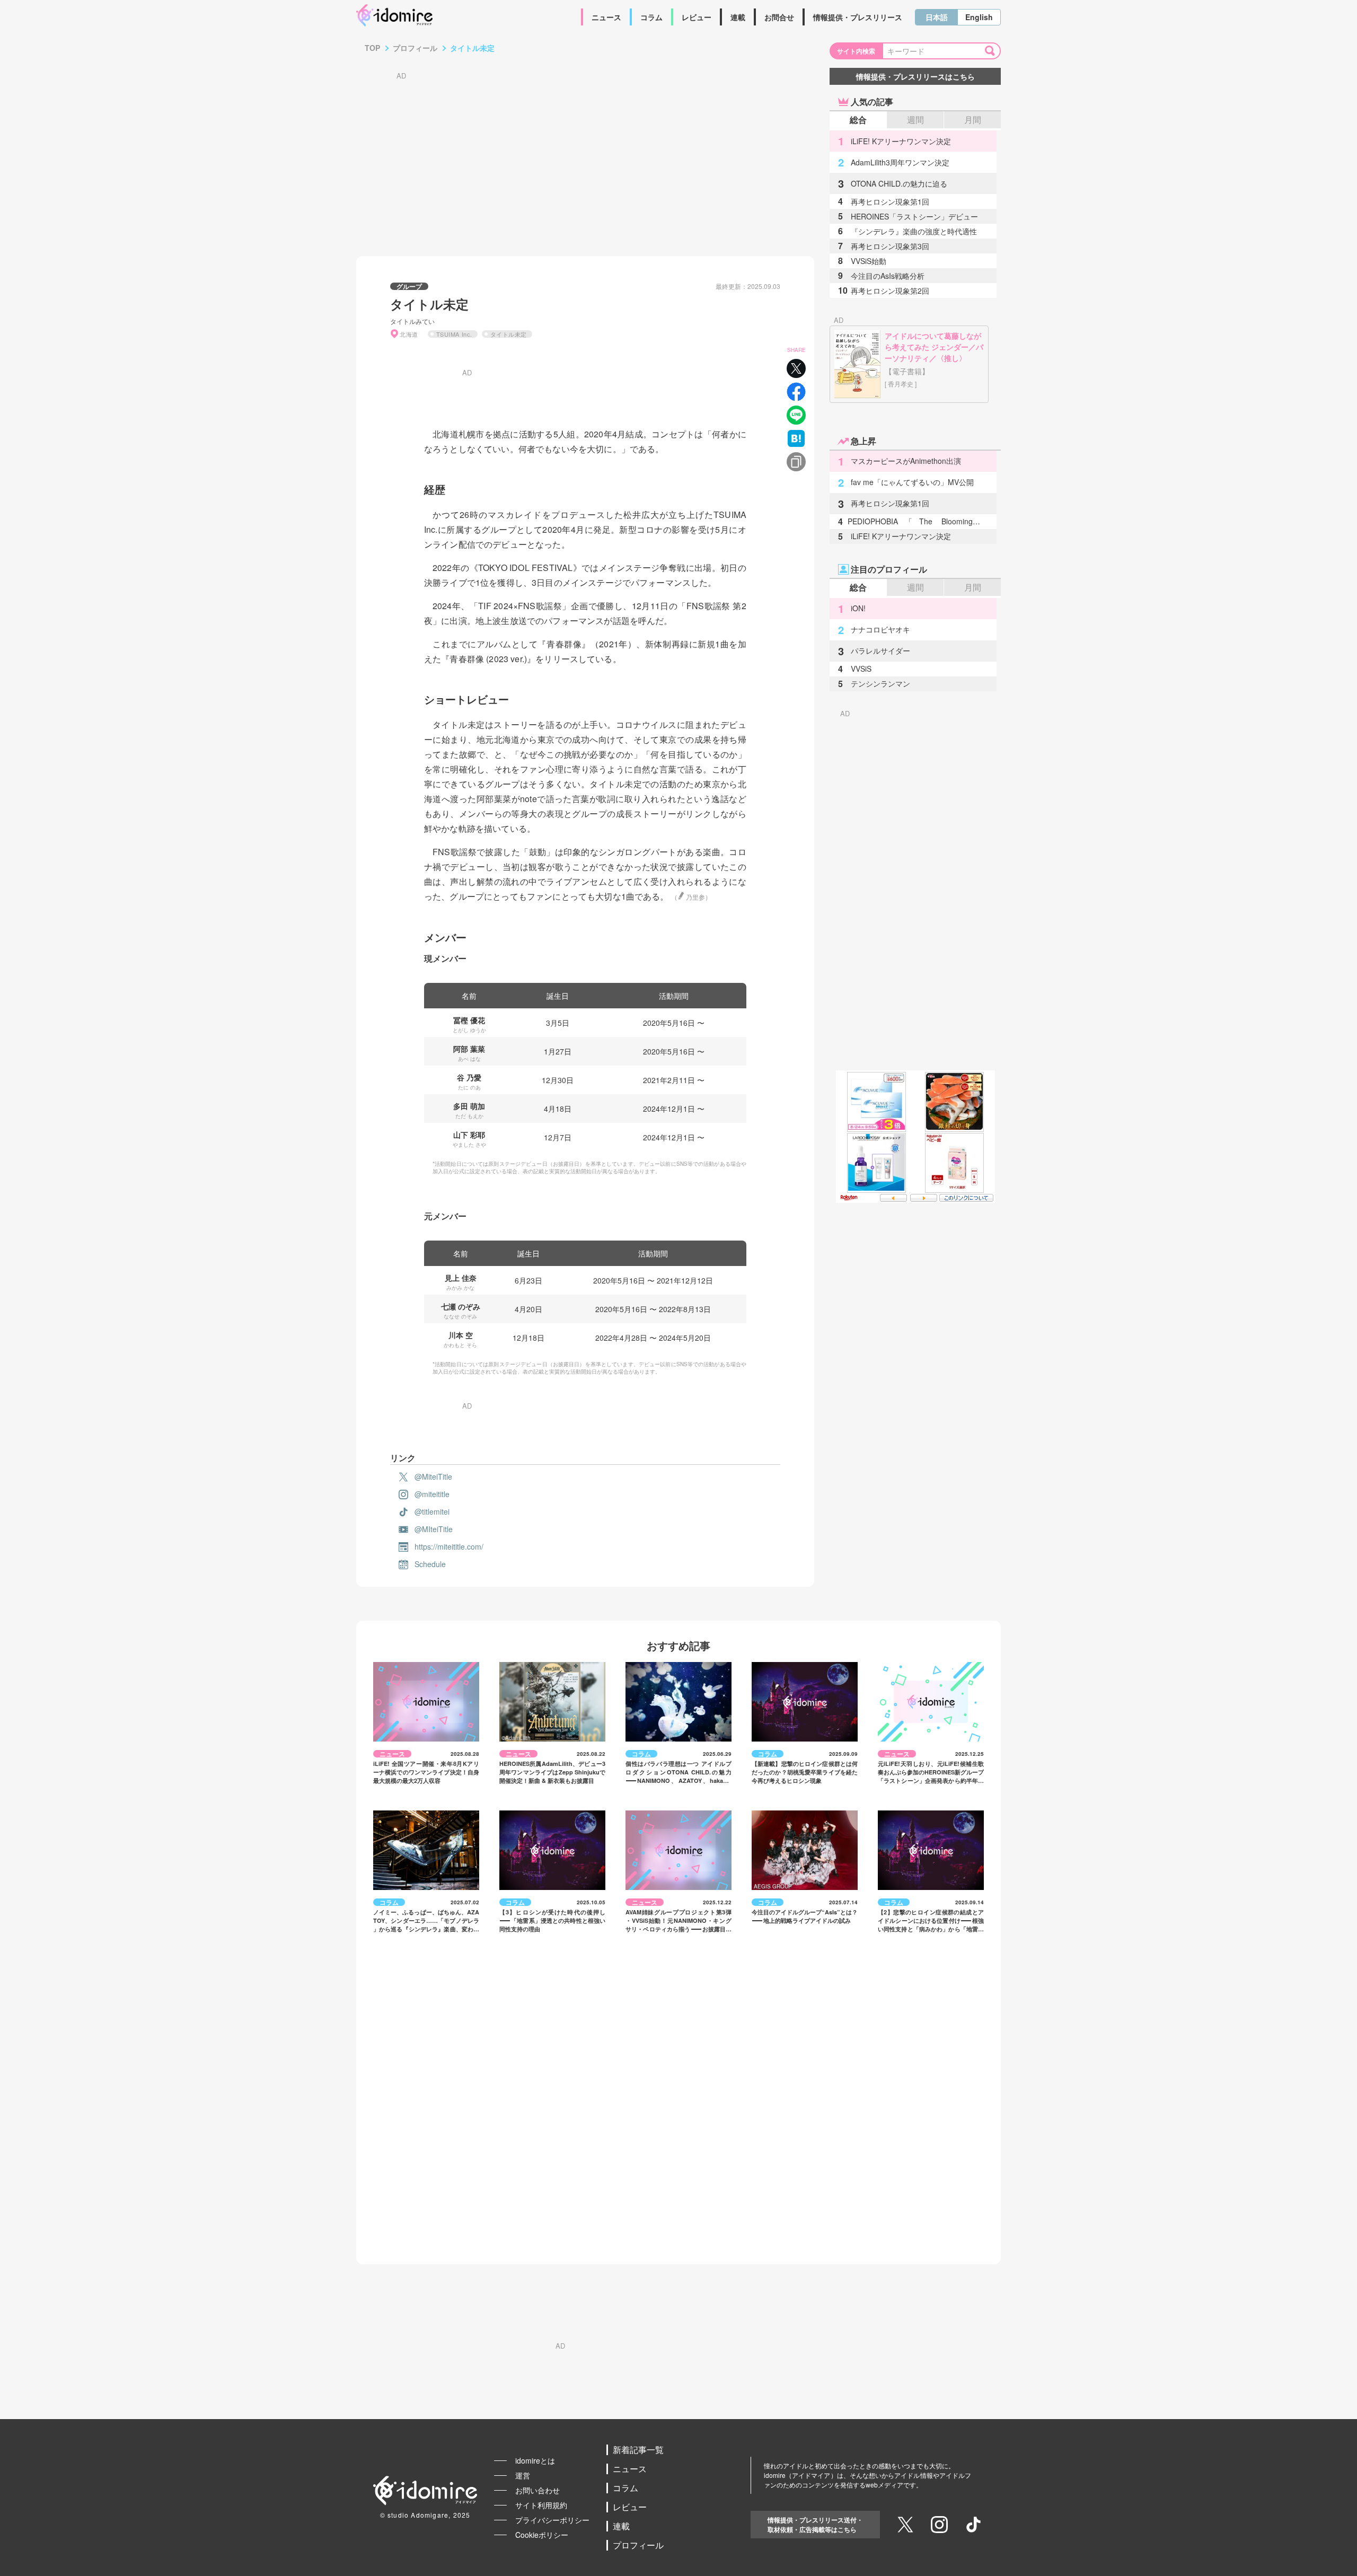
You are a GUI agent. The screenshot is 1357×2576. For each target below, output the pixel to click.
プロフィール (415, 48)
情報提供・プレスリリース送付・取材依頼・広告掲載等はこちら (815, 2525)
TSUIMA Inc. (454, 334)
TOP (372, 48)
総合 (858, 120)
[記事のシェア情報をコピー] (796, 462)
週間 (915, 120)
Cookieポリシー (542, 2535)
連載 (738, 17)
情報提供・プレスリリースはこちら (915, 76)
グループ (409, 286)
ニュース (606, 17)
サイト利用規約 (541, 2505)
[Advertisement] (585, 153)
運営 (523, 2475)
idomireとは (535, 2460)
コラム (651, 17)
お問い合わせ (537, 2490)
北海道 (409, 334)
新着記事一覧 (638, 2450)
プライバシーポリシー (552, 2520)
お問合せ (779, 17)
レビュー (697, 17)
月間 (973, 120)
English (979, 17)
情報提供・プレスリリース (858, 17)
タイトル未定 (509, 334)
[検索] (992, 51)
